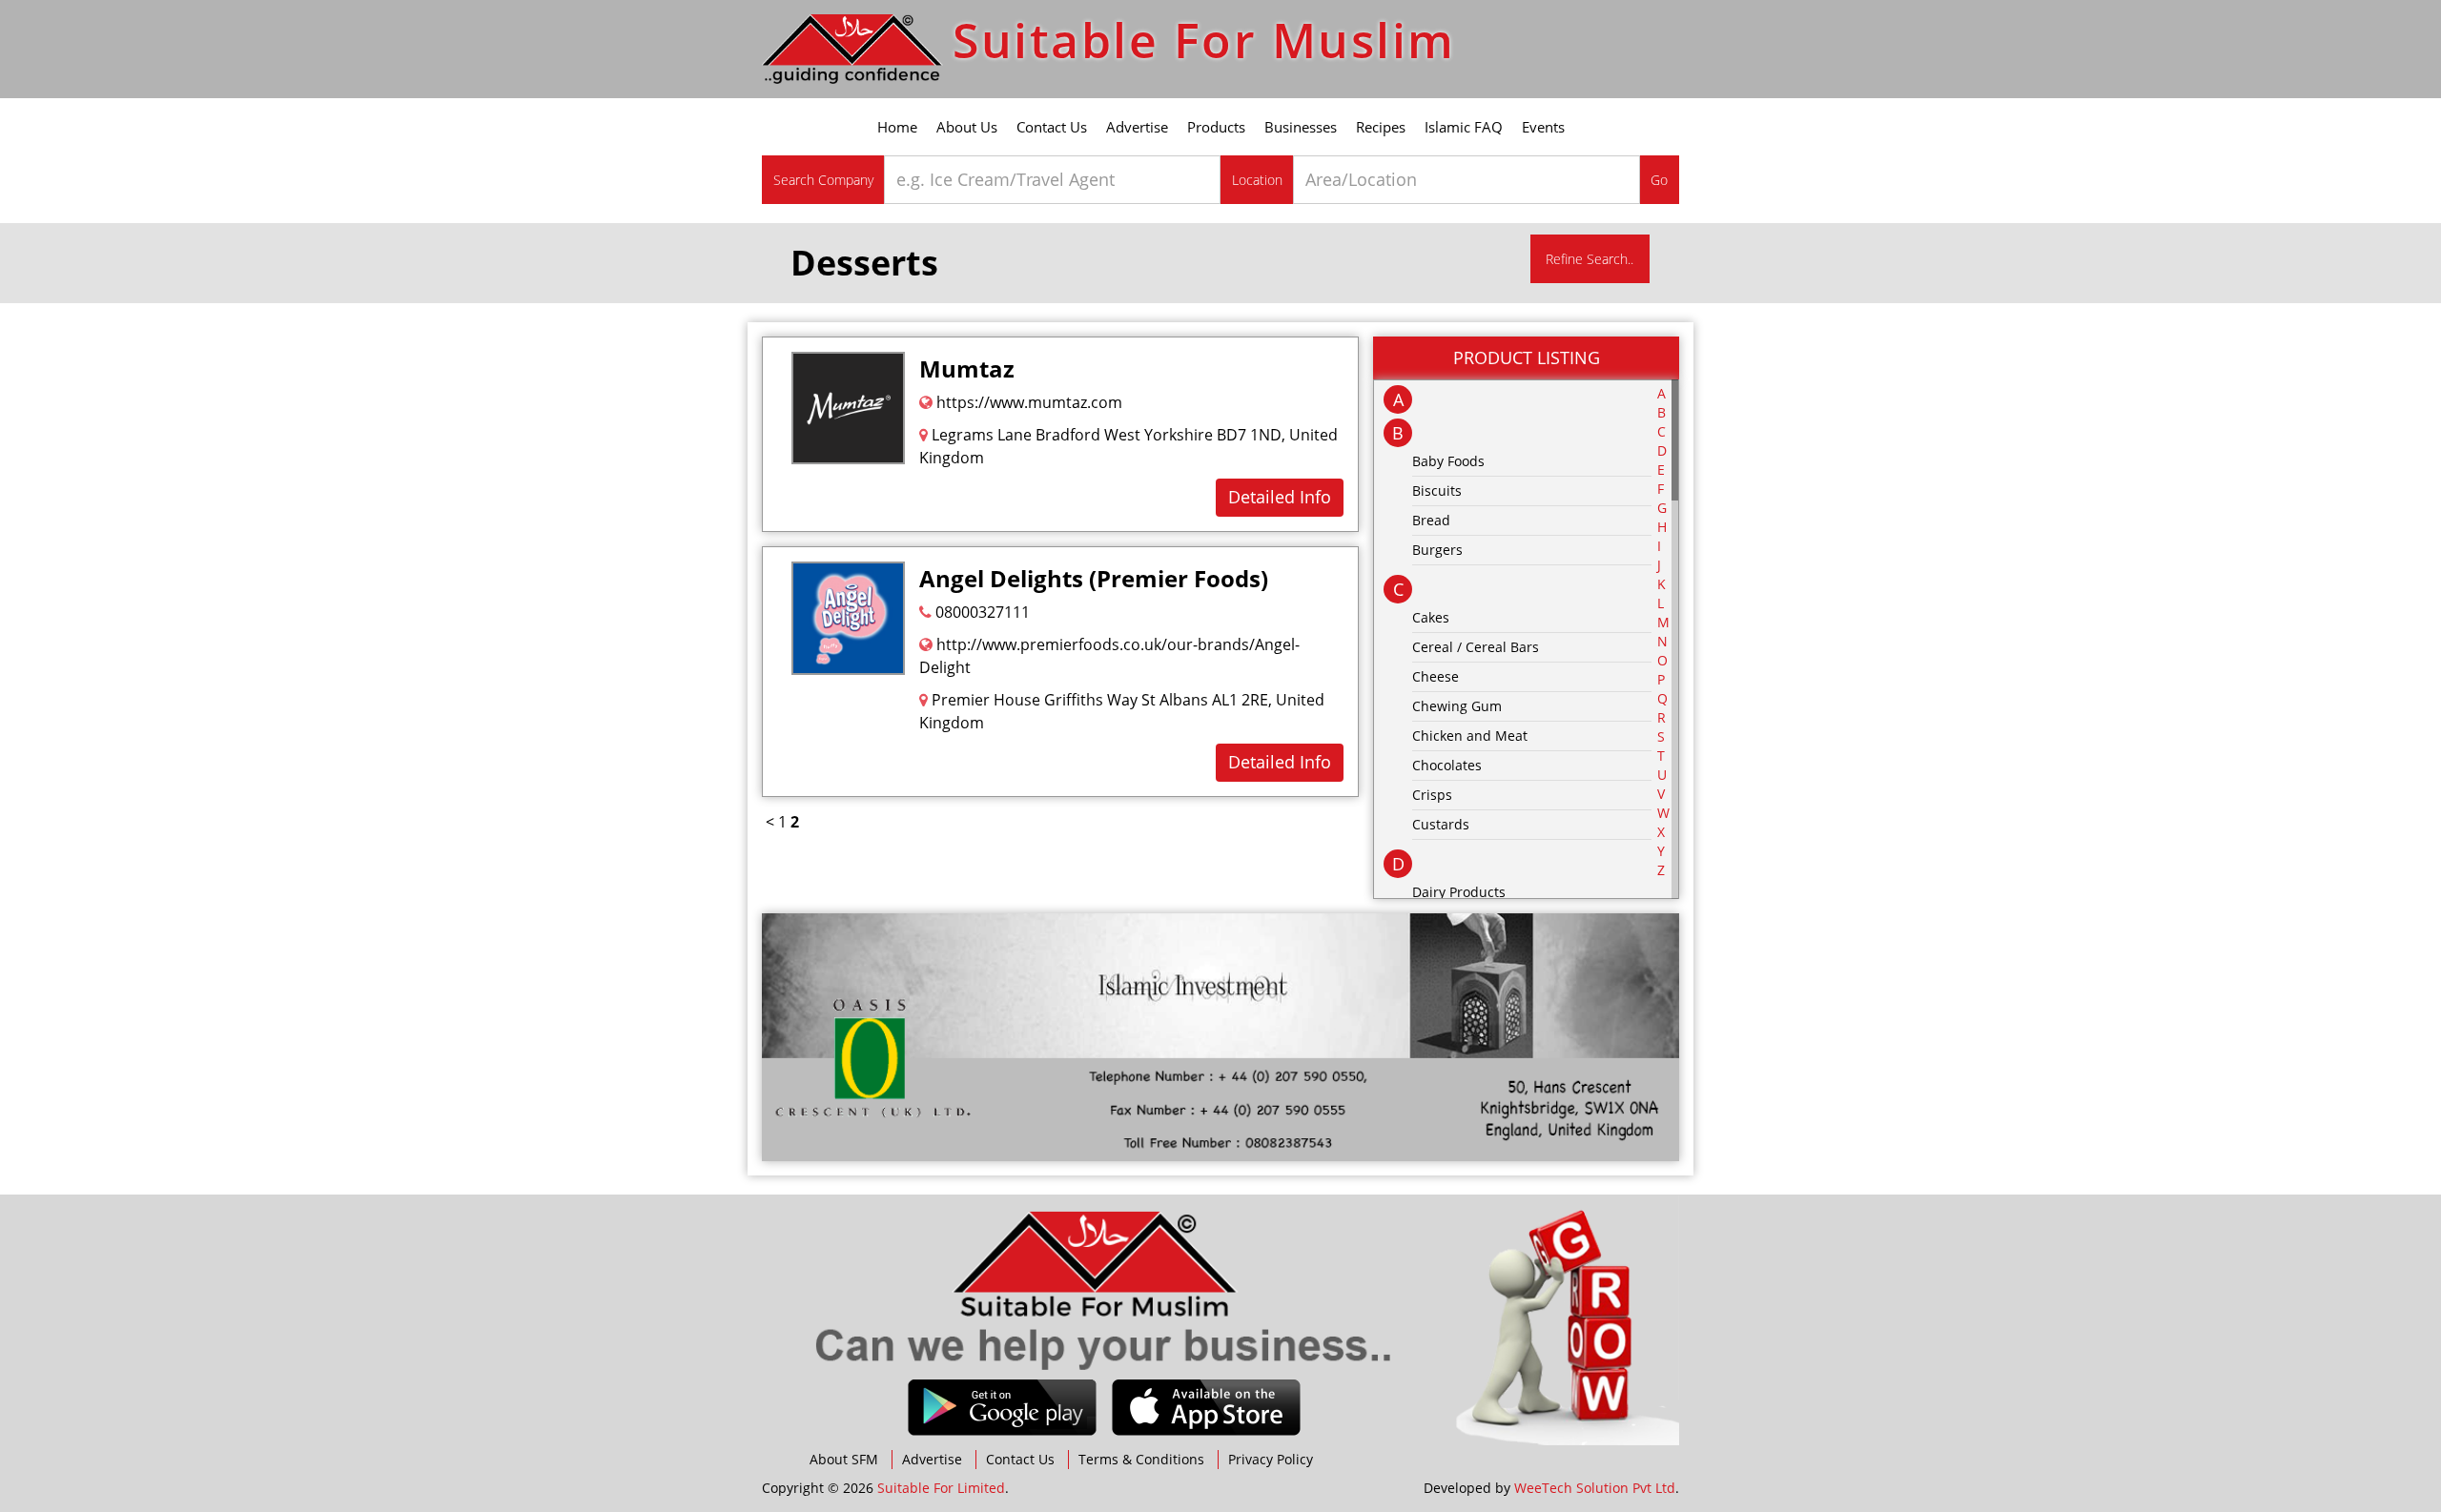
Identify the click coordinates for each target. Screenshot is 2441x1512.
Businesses (1301, 127)
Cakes (1431, 617)
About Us (967, 127)
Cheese (1436, 676)
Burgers (1437, 550)
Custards (1441, 824)
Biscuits (1437, 490)
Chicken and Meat (1470, 736)
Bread (1431, 520)
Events (1543, 127)
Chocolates (1447, 765)
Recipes (1381, 127)
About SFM (844, 1459)
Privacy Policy (1271, 1459)
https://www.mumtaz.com (1027, 402)
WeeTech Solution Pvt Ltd (1595, 1488)
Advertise (1137, 127)
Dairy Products (1459, 892)
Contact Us (1052, 127)
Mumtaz (967, 368)
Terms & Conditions (1141, 1459)
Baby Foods (1448, 461)
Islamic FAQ (1464, 127)
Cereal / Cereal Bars (1476, 647)
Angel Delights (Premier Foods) (1094, 578)
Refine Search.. (1590, 259)
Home (897, 127)
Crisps (1432, 795)
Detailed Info (1280, 497)
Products (1216, 127)
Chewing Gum (1457, 706)
